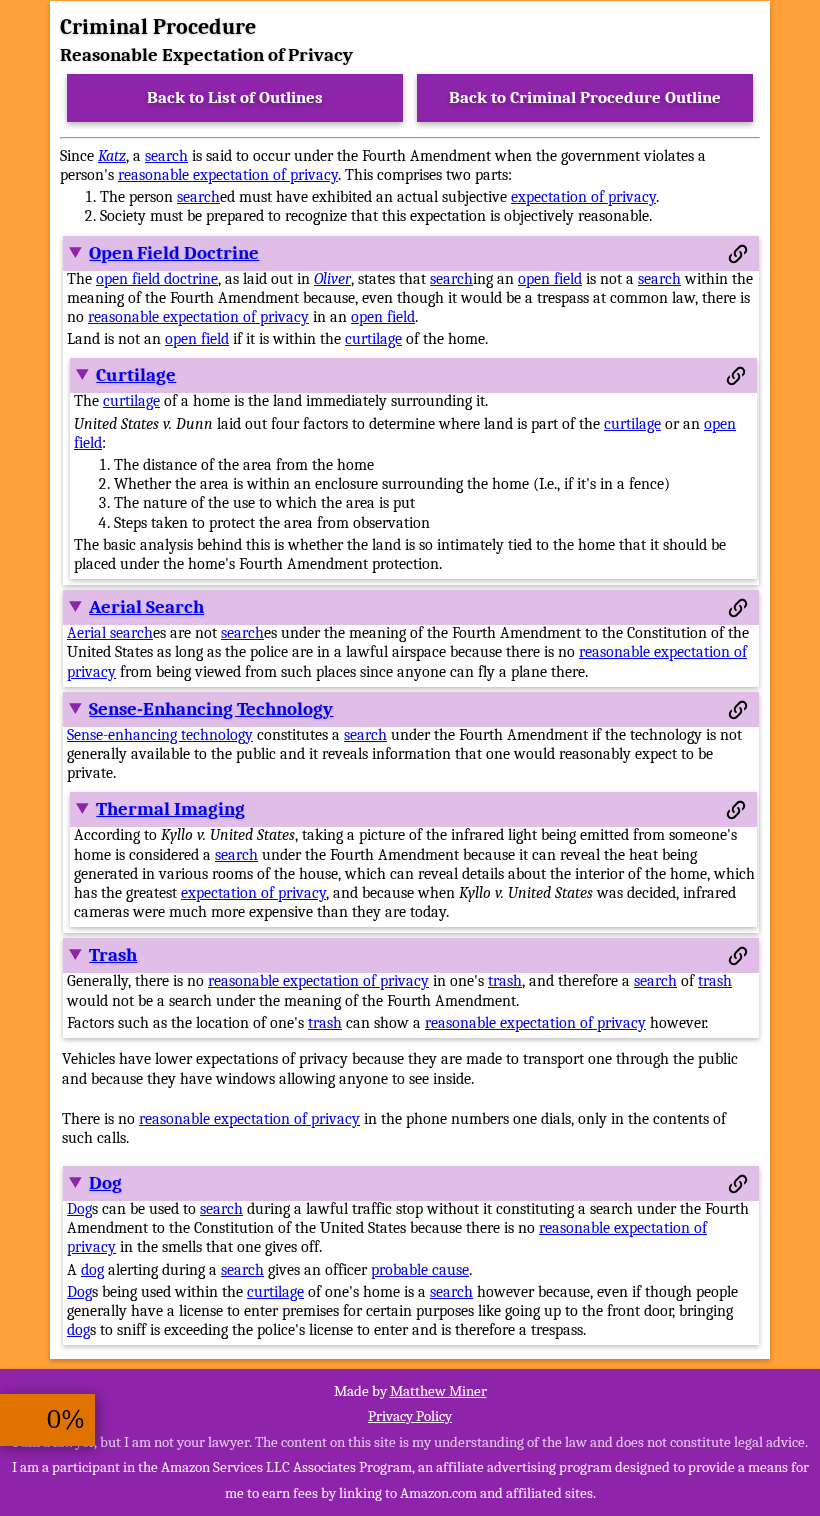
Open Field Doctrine (174, 253)
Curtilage (136, 375)
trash (505, 981)
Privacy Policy (410, 1416)
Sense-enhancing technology (160, 735)
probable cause (420, 1270)
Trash (113, 955)
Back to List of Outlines (235, 97)
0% (66, 1419)
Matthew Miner (438, 1391)
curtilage (373, 339)
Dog (105, 1183)
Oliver (332, 279)
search (166, 156)
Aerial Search (146, 607)
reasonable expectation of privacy (228, 175)
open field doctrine (157, 279)
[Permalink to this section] (738, 254)
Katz (112, 156)
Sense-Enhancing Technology (211, 709)
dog (92, 1270)
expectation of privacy (583, 197)
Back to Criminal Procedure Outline (585, 97)
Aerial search (110, 633)
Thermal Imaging (170, 809)
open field (550, 279)
